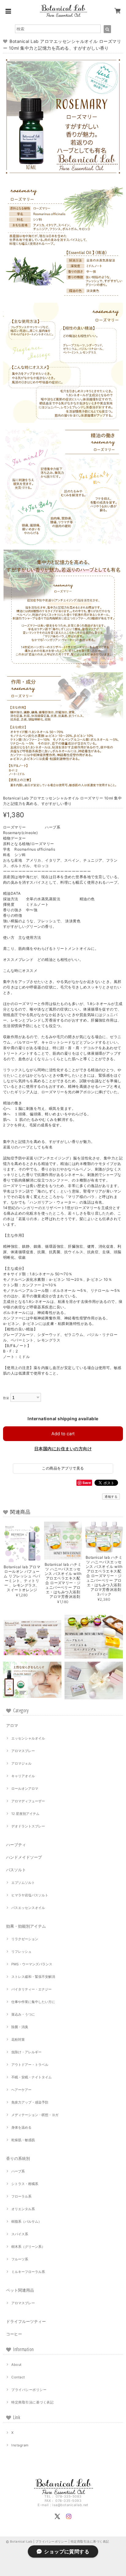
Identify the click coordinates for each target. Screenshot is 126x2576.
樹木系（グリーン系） (28, 2247)
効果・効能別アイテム (26, 1926)
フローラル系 (21, 2196)
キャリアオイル (23, 1776)
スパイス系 (20, 2234)
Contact (18, 2377)
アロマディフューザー (28, 1801)
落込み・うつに (23, 2014)
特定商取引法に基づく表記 (32, 2402)
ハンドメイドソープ (24, 1857)
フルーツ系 (20, 2259)
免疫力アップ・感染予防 (30, 2102)
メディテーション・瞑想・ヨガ (35, 2115)
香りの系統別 (18, 2158)
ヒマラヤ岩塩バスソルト (30, 1895)
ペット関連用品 (20, 2290)
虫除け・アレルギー (26, 2052)
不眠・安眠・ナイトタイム (31, 2077)
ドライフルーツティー (26, 2321)
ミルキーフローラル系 (28, 2272)
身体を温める (21, 2127)
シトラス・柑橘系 (25, 2184)
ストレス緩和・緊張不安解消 (33, 1977)
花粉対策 (18, 2039)
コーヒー (14, 2334)
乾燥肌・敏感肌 (23, 2140)
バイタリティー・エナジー (31, 1989)
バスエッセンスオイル (28, 1908)
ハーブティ (16, 1845)
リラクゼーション (25, 1939)
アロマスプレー (23, 1751)
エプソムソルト (23, 1883)
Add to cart (63, 1434)
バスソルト (16, 1870)
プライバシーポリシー (29, 2390)
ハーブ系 (18, 2171)
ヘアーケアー (21, 2090)
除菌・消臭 (20, 2027)
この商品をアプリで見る (63, 1468)
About (16, 2365)
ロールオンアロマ (25, 1789)
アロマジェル (21, 1763)
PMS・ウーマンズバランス (32, 1964)
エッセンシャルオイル (28, 1738)
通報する (111, 1497)
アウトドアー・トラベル (30, 2065)
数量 (6, 1398)
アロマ (12, 1725)
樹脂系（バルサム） (26, 2221)
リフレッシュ (21, 1952)
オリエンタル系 (23, 2209)
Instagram (20, 2445)
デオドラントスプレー (28, 1826)
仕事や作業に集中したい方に (33, 2002)
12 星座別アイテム (25, 1814)
